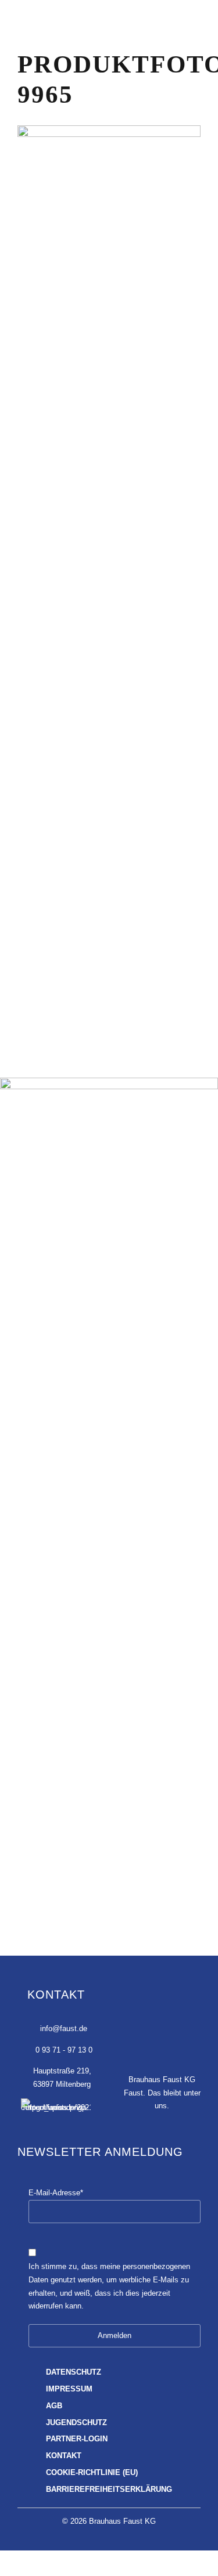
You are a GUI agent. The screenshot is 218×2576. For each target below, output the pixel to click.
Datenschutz (74, 2372)
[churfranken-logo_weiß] (56, 2109)
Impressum (69, 2389)
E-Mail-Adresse (56, 2193)
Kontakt (64, 2456)
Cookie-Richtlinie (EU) (92, 2473)
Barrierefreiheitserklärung (109, 2490)
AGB (54, 2406)
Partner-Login (77, 2439)
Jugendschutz (76, 2423)
